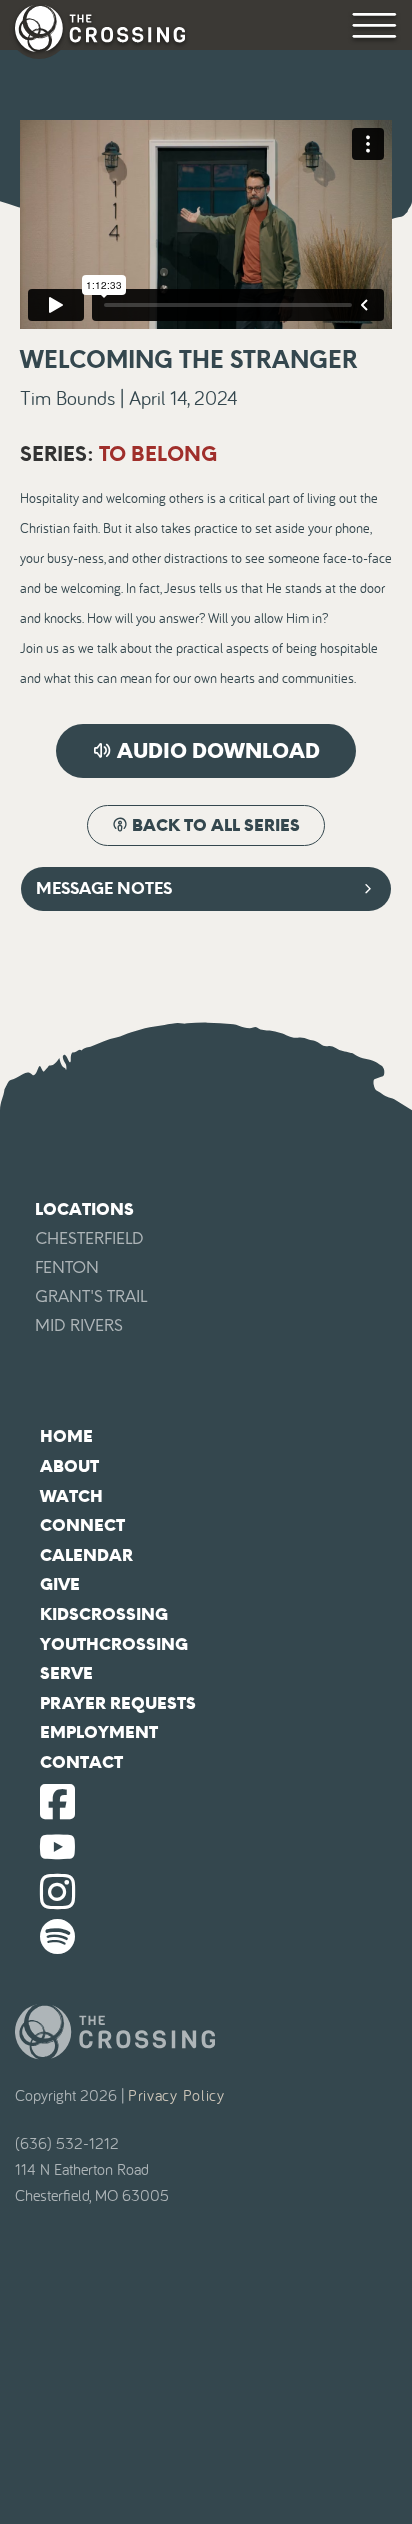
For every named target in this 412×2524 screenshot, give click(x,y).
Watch (71, 1496)
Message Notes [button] (104, 888)
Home (66, 1436)
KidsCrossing (104, 1614)
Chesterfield (89, 1238)
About (69, 1466)
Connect (82, 1525)
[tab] (206, 889)
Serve (66, 1673)
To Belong (158, 454)
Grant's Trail (91, 1296)
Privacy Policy (176, 2096)
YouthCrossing (114, 1644)
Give (60, 1584)
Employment (99, 1732)
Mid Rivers (79, 1325)
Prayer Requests (118, 1703)
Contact (81, 1762)
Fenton (67, 1267)
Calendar (86, 1555)
